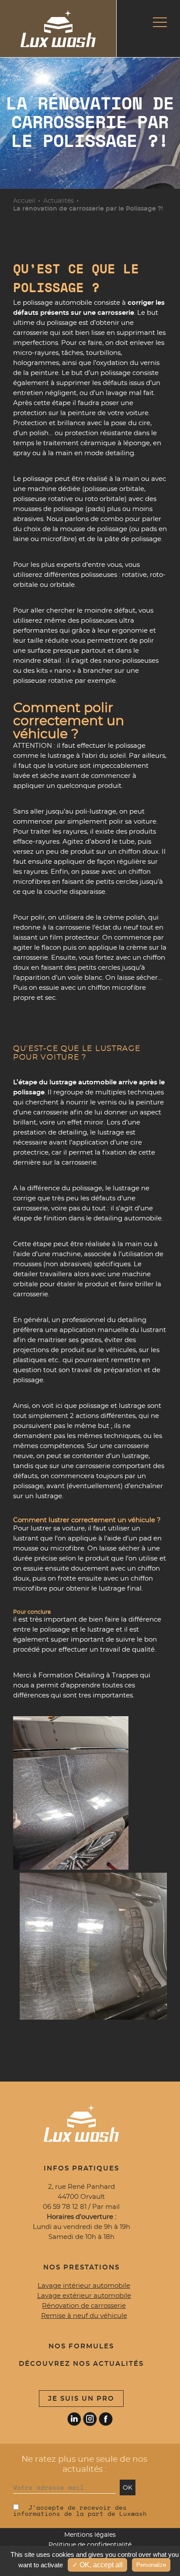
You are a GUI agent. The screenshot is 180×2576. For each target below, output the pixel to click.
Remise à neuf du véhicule (84, 2316)
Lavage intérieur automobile (84, 2286)
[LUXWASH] (58, 29)
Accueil (24, 201)
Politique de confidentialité (90, 2545)
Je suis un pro (81, 2399)
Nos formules (81, 2346)
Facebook (106, 2419)
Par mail (106, 2207)
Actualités (59, 201)
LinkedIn (74, 2419)
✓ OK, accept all (97, 2565)
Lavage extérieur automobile (84, 2296)
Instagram (90, 2419)
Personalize (151, 2565)
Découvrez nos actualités (81, 2364)
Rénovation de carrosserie (84, 2306)
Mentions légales (90, 2535)
